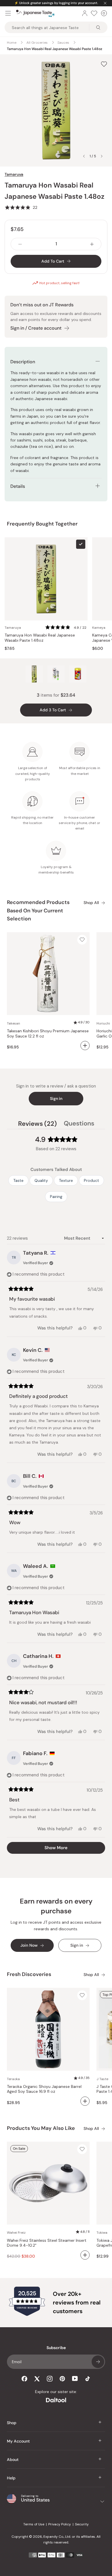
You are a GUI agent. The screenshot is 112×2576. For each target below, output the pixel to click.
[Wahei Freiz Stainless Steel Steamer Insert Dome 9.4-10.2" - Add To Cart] (85, 2255)
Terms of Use (34, 2524)
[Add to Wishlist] (104, 64)
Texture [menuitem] (66, 1180)
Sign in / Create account (36, 328)
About (13, 2460)
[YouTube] (75, 2379)
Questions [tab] (79, 1124)
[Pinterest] (62, 2379)
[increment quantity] (92, 244)
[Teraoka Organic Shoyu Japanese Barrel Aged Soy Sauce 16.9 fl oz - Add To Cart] (85, 2101)
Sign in (56, 1098)
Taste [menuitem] (18, 1180)
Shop (12, 2423)
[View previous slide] (84, 156)
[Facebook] (24, 2379)
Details (18, 486)
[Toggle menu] (8, 13)
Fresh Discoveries (29, 1974)
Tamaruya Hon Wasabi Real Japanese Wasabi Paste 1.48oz (40, 638)
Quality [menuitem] (41, 1180)
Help (11, 2478)
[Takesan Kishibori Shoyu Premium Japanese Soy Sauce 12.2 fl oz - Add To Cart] (85, 1046)
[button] (21, 207)
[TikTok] (88, 2379)
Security (82, 2524)
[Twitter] (37, 2379)
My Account (18, 2441)
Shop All (91, 903)
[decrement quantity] (20, 244)
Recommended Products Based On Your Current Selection (38, 911)
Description (23, 362)
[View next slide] (102, 156)
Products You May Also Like (41, 2128)
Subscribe (98, 2362)
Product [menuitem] (91, 1180)
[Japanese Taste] (35, 13)
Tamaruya (14, 174)
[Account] (85, 13)
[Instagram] (50, 2379)
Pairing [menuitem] (56, 1197)
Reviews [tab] (37, 1124)
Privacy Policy (60, 2524)
